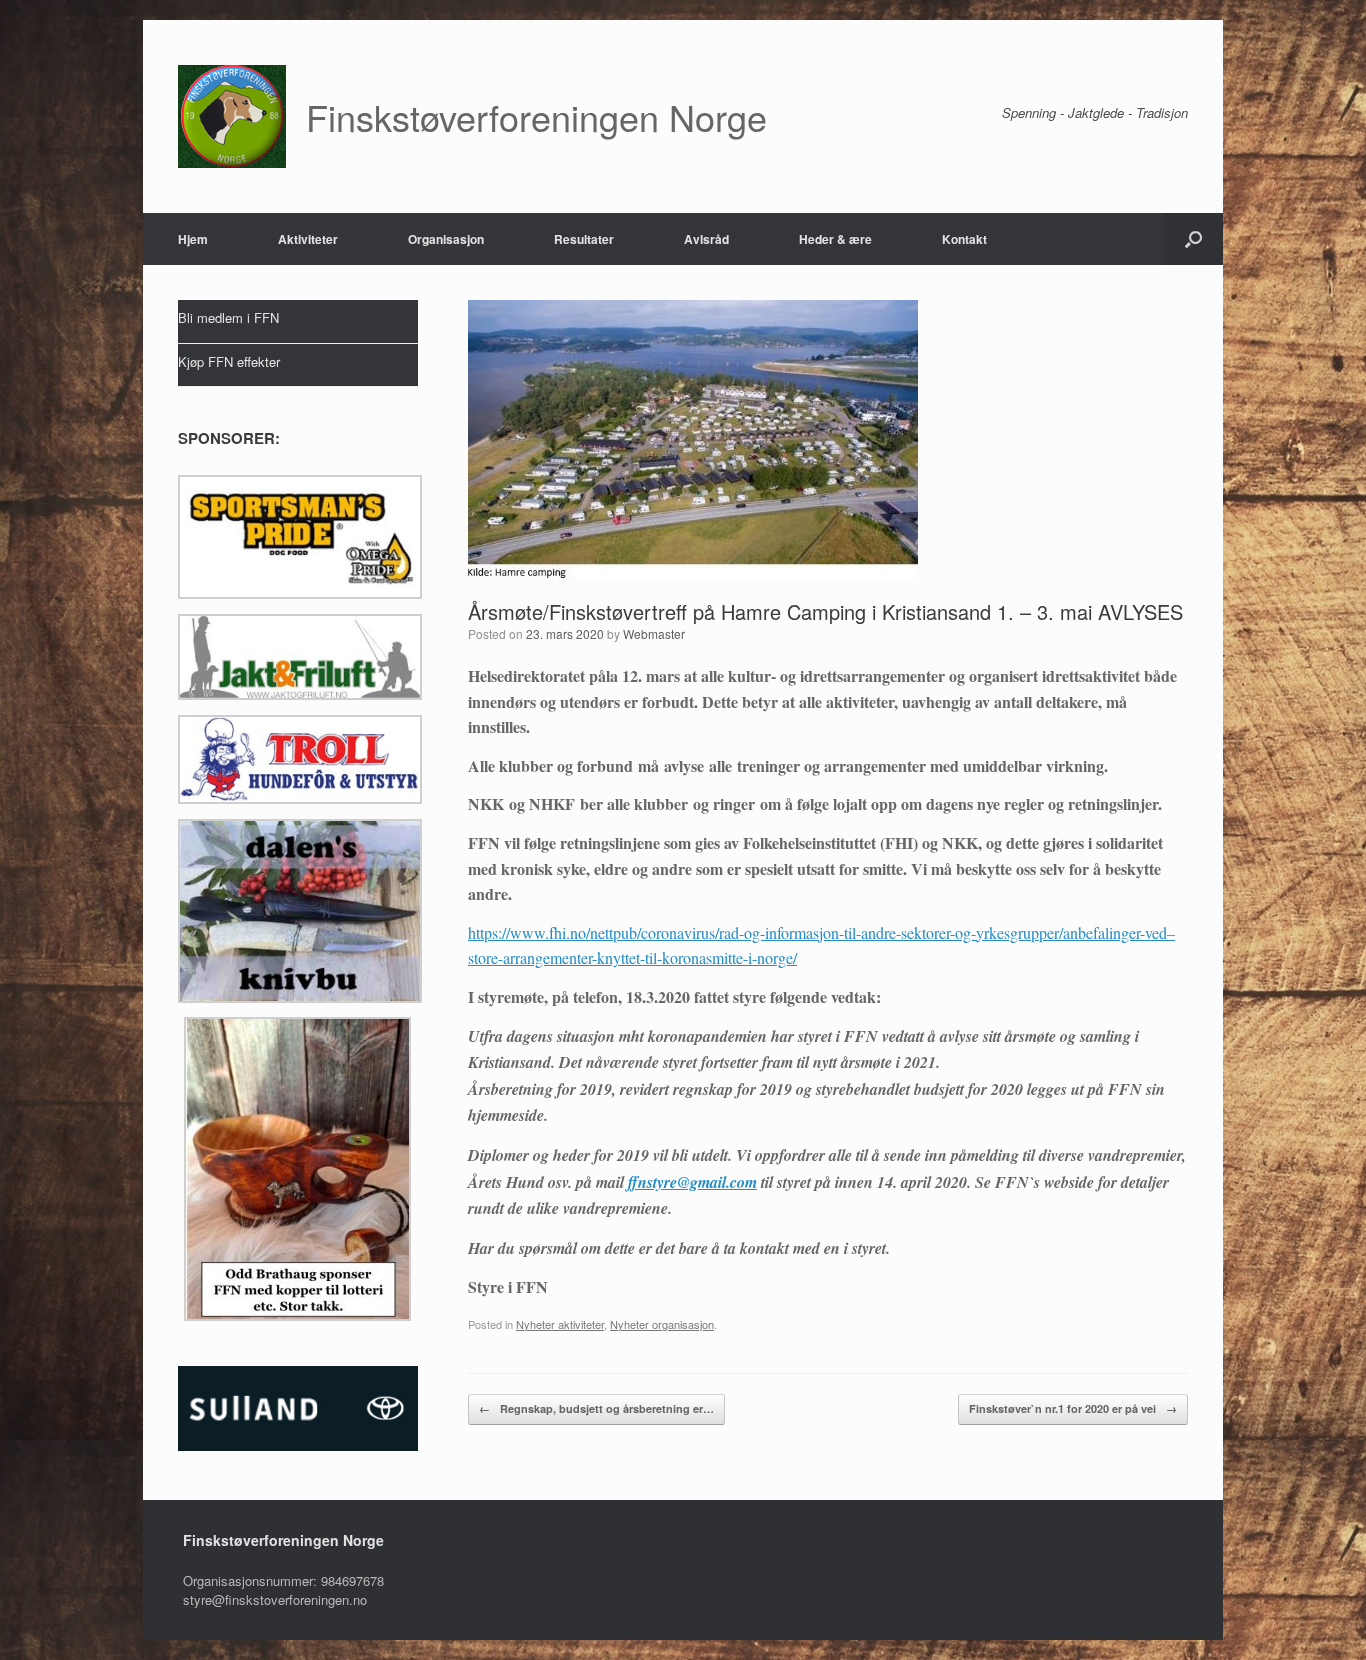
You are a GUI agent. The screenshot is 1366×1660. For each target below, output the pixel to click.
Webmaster (654, 633)
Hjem (193, 239)
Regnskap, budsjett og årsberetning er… (596, 1408)
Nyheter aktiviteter (560, 1324)
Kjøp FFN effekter (229, 361)
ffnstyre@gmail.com (692, 1182)
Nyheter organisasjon (662, 1324)
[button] (1193, 239)
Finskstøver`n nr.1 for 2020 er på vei (1073, 1408)
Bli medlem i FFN (228, 317)
